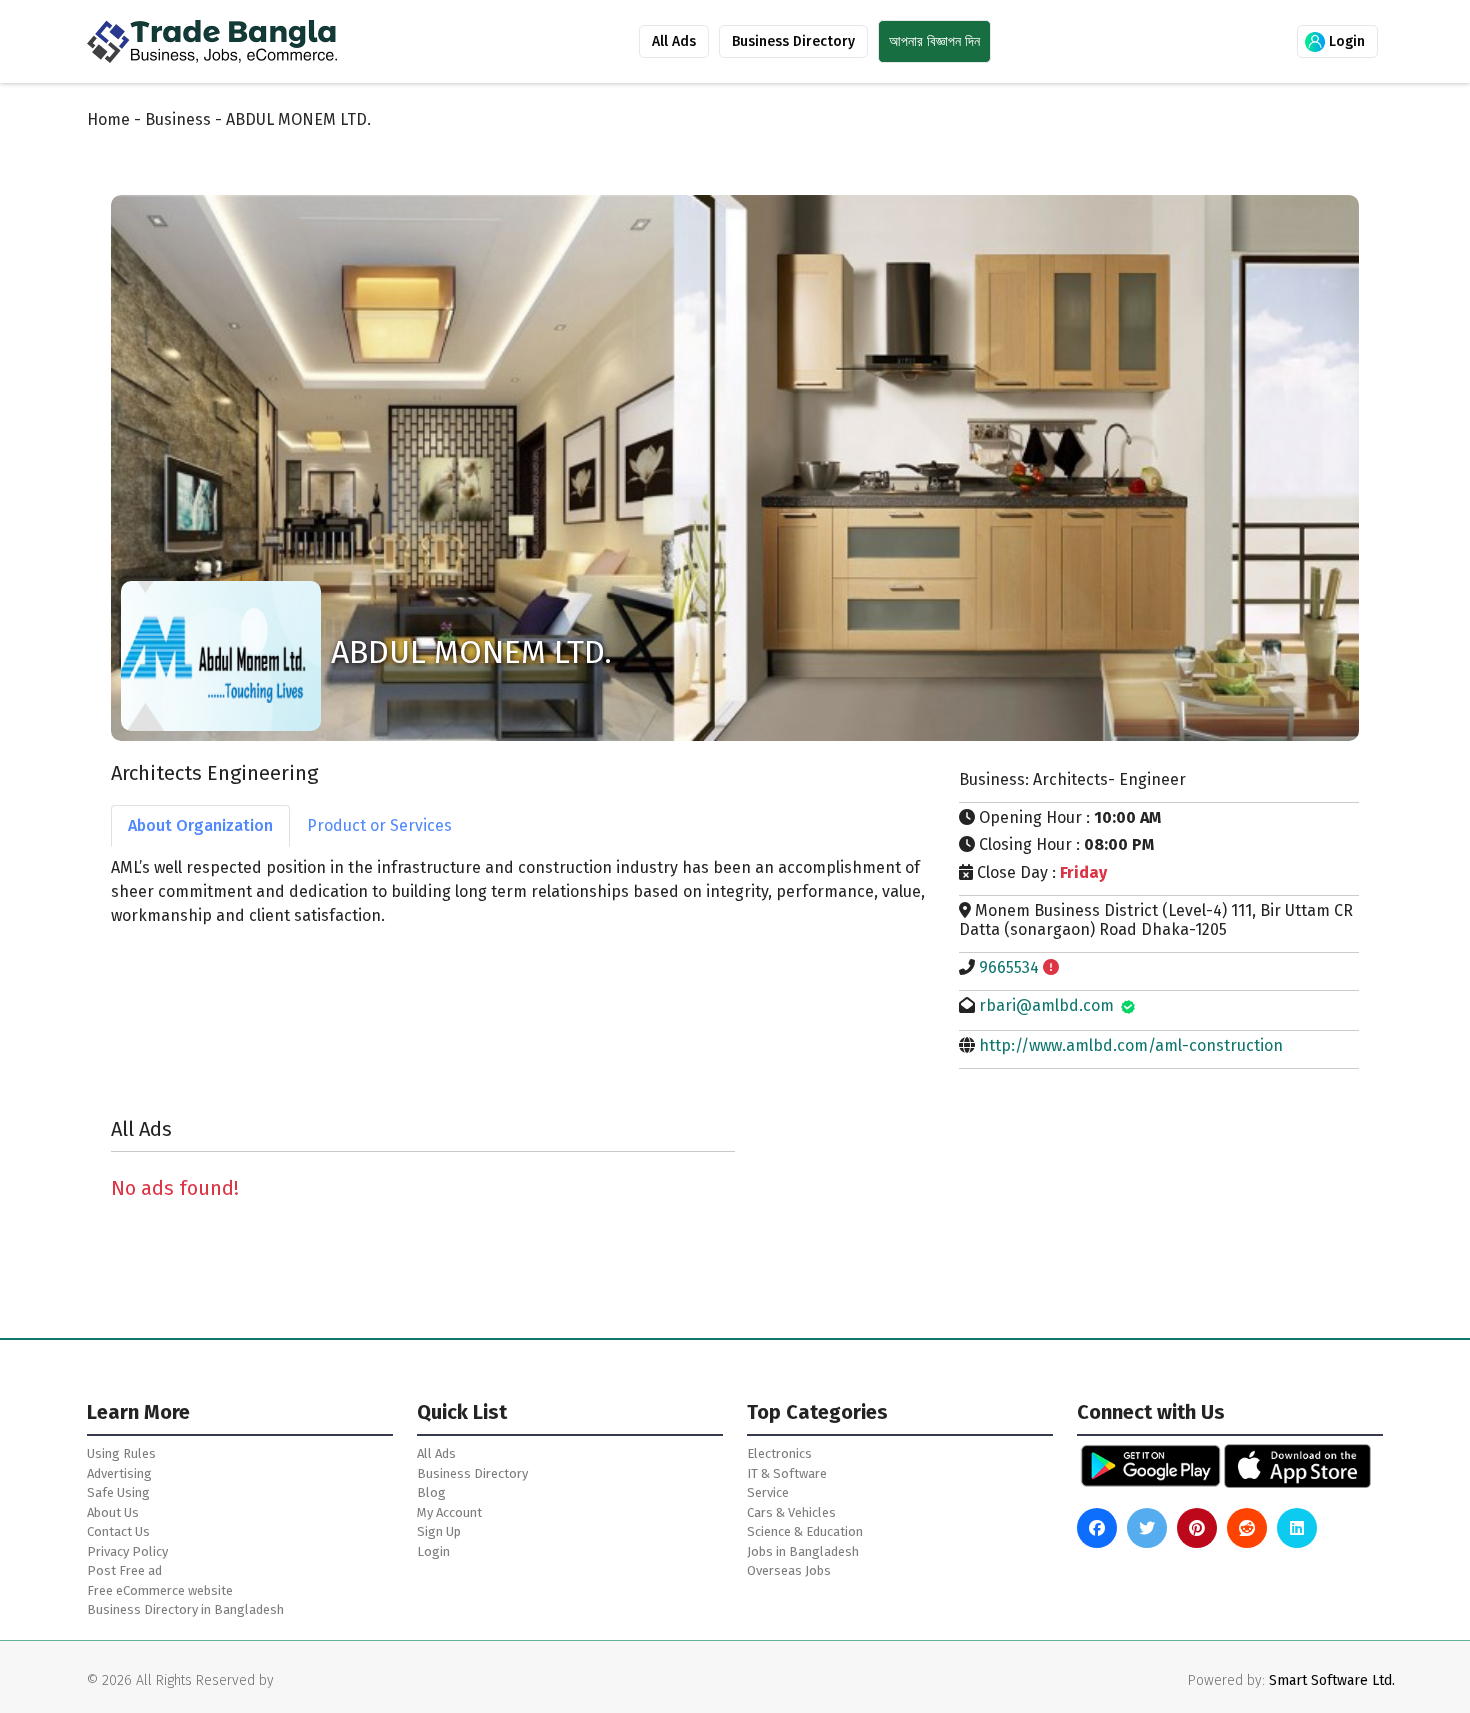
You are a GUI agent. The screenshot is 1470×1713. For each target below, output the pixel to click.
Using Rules (121, 1453)
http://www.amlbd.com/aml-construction (1131, 1045)
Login (1345, 41)
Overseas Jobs (789, 1570)
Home (108, 119)
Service (768, 1492)
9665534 (1009, 967)
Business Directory (793, 41)
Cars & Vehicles (791, 1512)
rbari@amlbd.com (1046, 1005)
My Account (449, 1512)
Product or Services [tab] (379, 825)
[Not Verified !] (1051, 967)
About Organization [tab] (200, 825)
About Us (113, 1512)
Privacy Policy (127, 1551)
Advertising (119, 1473)
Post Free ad (124, 1570)
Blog (431, 1492)
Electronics (779, 1453)
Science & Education (805, 1531)
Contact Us (118, 1531)
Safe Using (118, 1492)
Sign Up (439, 1531)
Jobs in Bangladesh (803, 1551)
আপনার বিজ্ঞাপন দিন (934, 41)
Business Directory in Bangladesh (185, 1609)
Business (178, 119)
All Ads (674, 41)
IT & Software (787, 1473)
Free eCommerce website (160, 1590)
